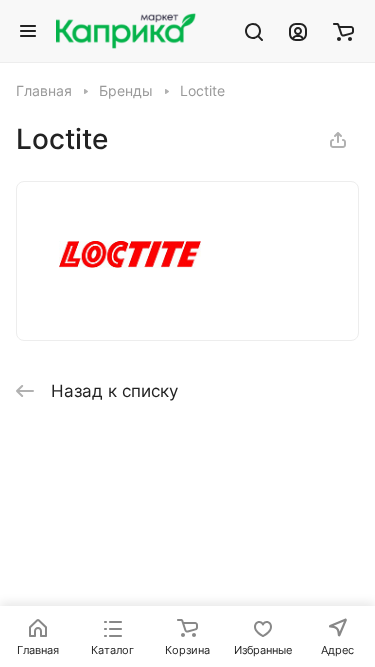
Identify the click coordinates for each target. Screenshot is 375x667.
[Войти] (298, 31)
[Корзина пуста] (343, 31)
